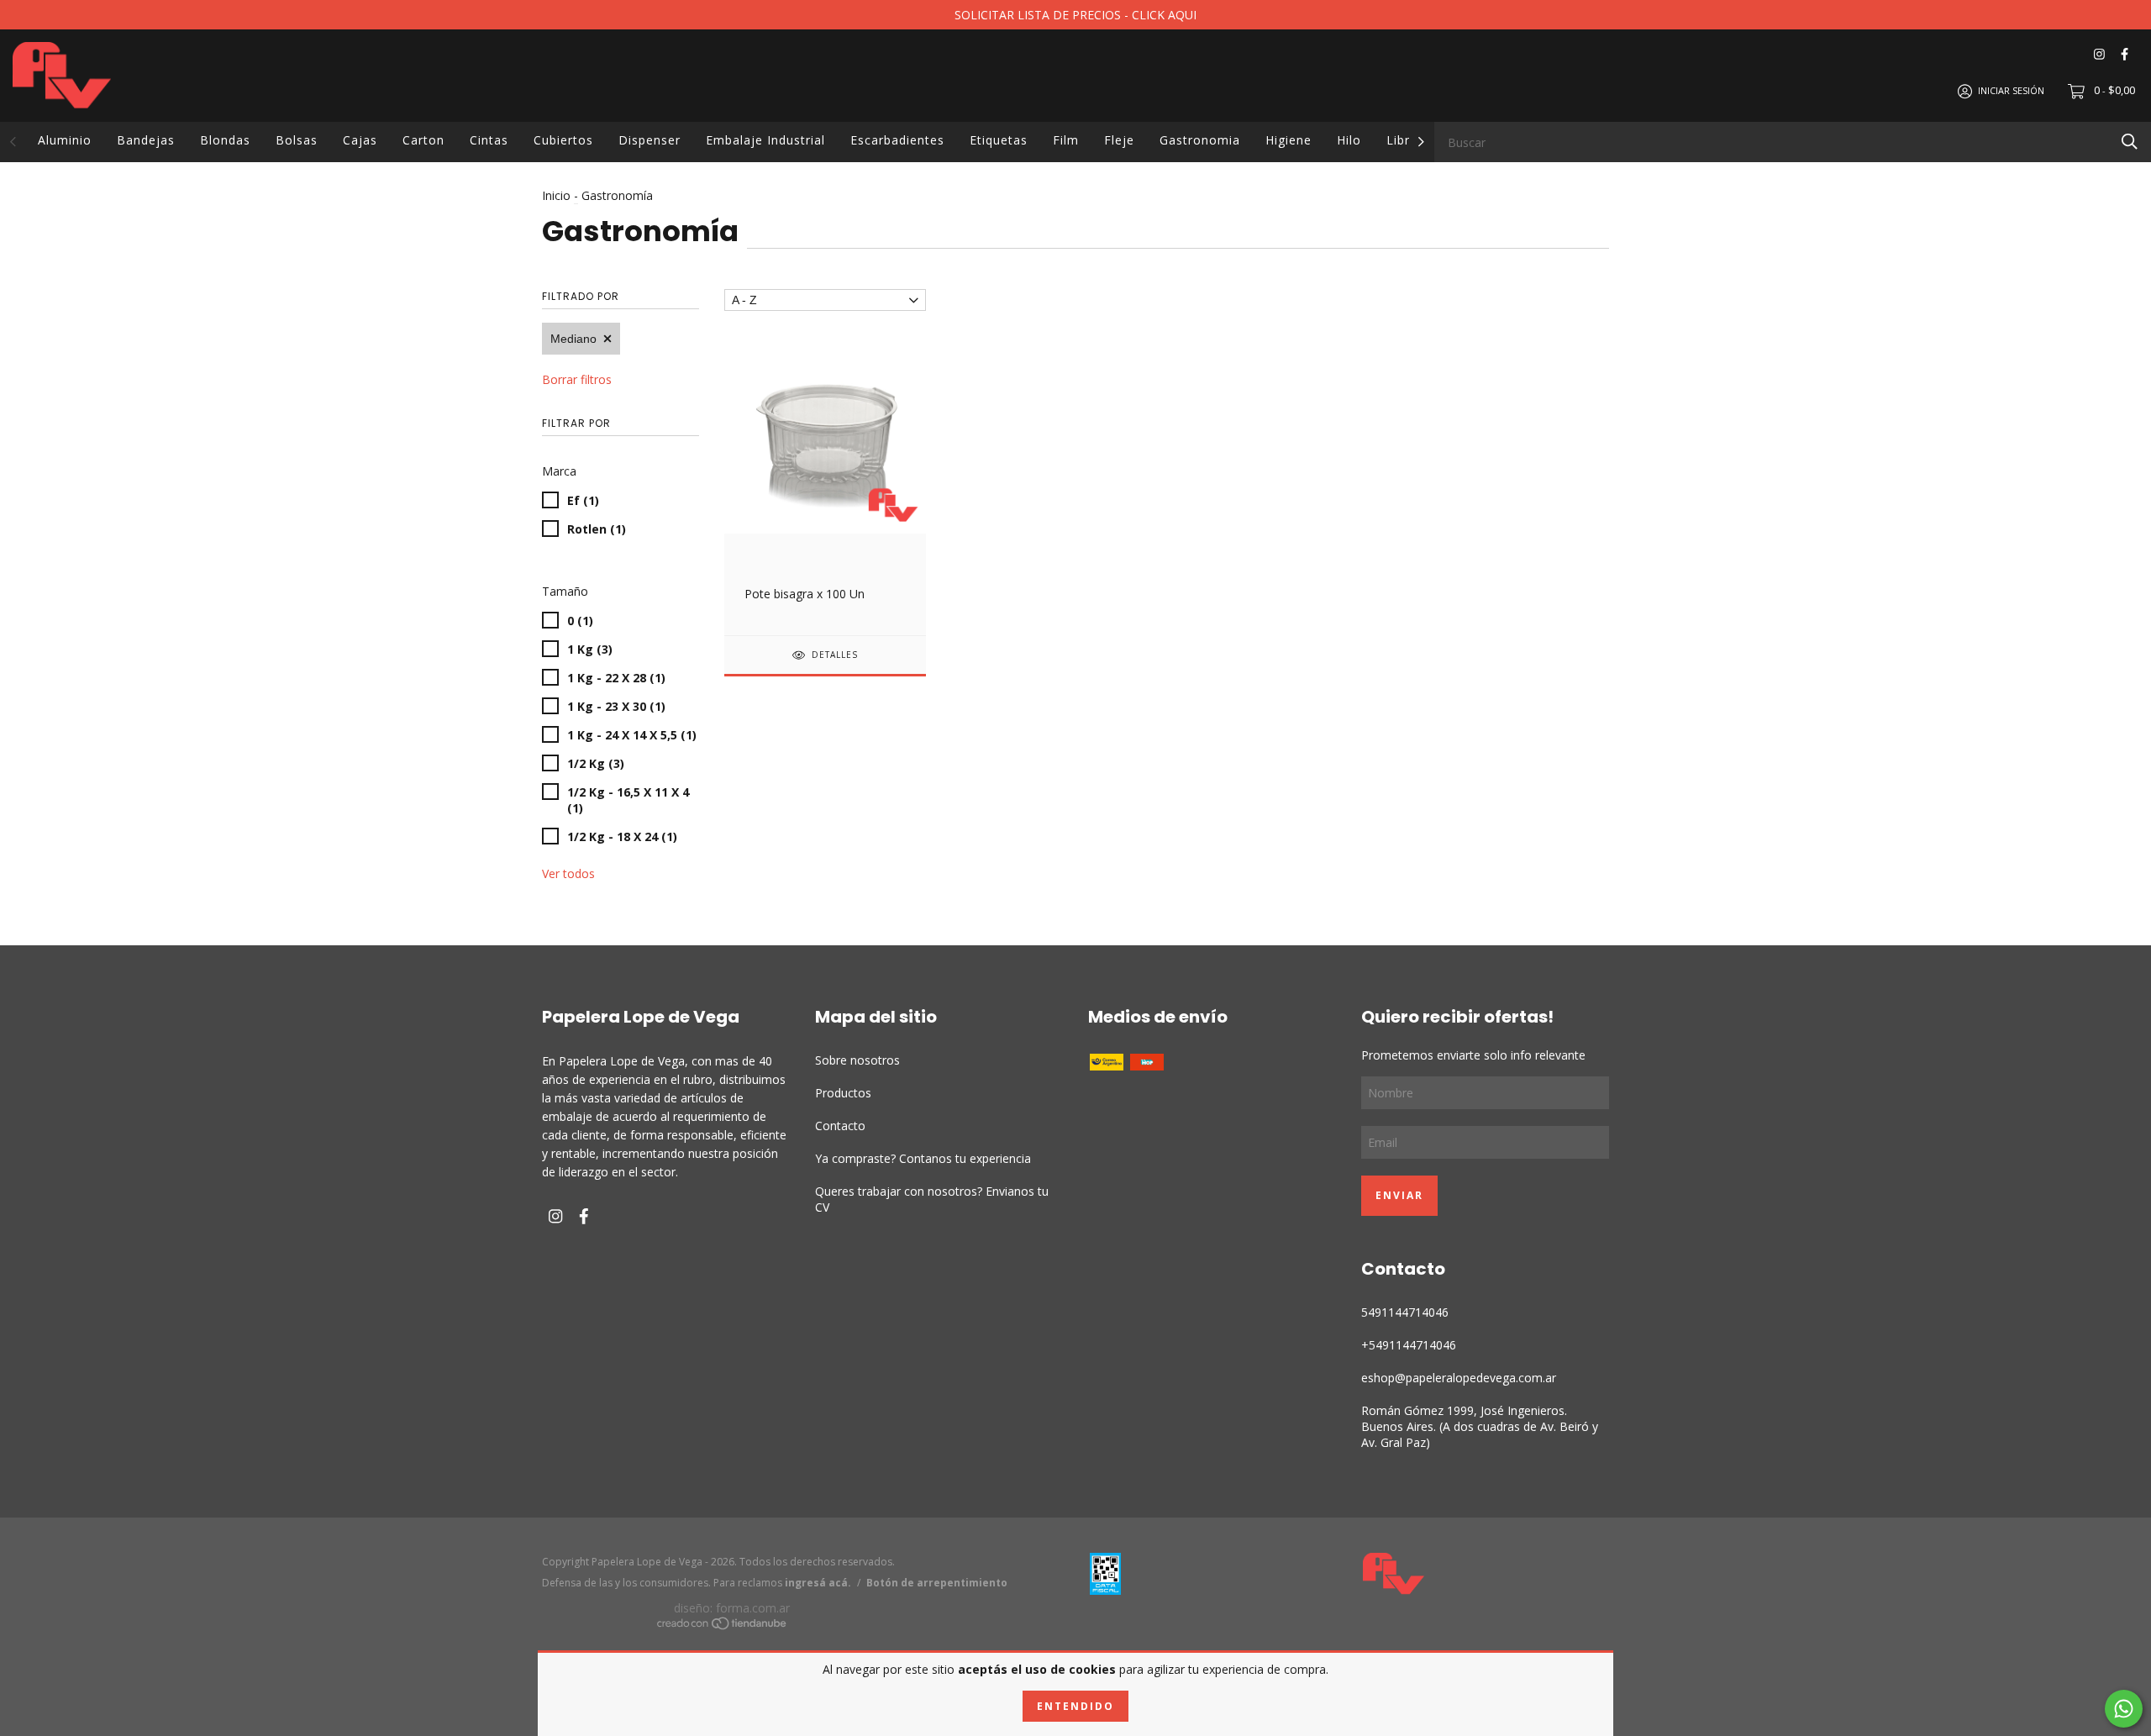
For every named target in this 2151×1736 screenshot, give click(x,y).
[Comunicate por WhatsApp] (2124, 1709)
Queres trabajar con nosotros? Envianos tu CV (932, 1199)
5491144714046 (1405, 1312)
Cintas (489, 140)
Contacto (840, 1126)
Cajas (360, 140)
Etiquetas (999, 140)
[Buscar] (2130, 141)
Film (1066, 140)
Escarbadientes (897, 140)
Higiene (1288, 140)
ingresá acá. (818, 1583)
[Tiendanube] (723, 1626)
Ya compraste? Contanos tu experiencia (923, 1158)
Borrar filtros (577, 379)
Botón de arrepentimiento (937, 1583)
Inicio (556, 195)
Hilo (1349, 140)
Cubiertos (563, 140)
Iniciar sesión (2011, 90)
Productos (843, 1093)
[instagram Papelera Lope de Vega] (2099, 54)
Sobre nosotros (857, 1060)
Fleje (1119, 140)
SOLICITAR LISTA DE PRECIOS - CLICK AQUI (1075, 15)
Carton (423, 140)
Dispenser (650, 140)
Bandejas (146, 140)
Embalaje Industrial (765, 140)
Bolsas (297, 140)
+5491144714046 (1409, 1345)
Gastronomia (1200, 140)
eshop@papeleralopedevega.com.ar (1459, 1378)
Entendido (1075, 1706)
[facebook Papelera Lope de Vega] (2125, 54)
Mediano (573, 339)
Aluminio (65, 140)
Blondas (225, 140)
